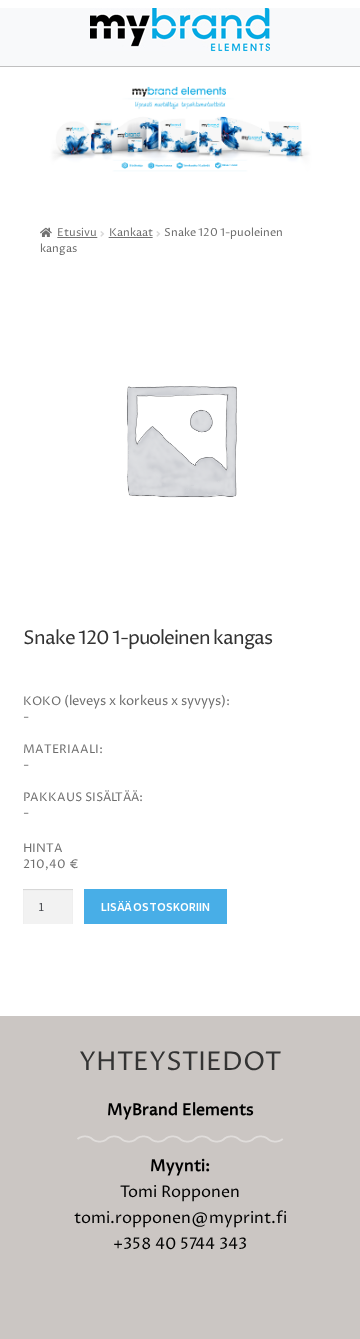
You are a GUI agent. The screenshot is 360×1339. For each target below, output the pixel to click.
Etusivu (77, 233)
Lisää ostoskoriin (155, 906)
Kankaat (131, 233)
